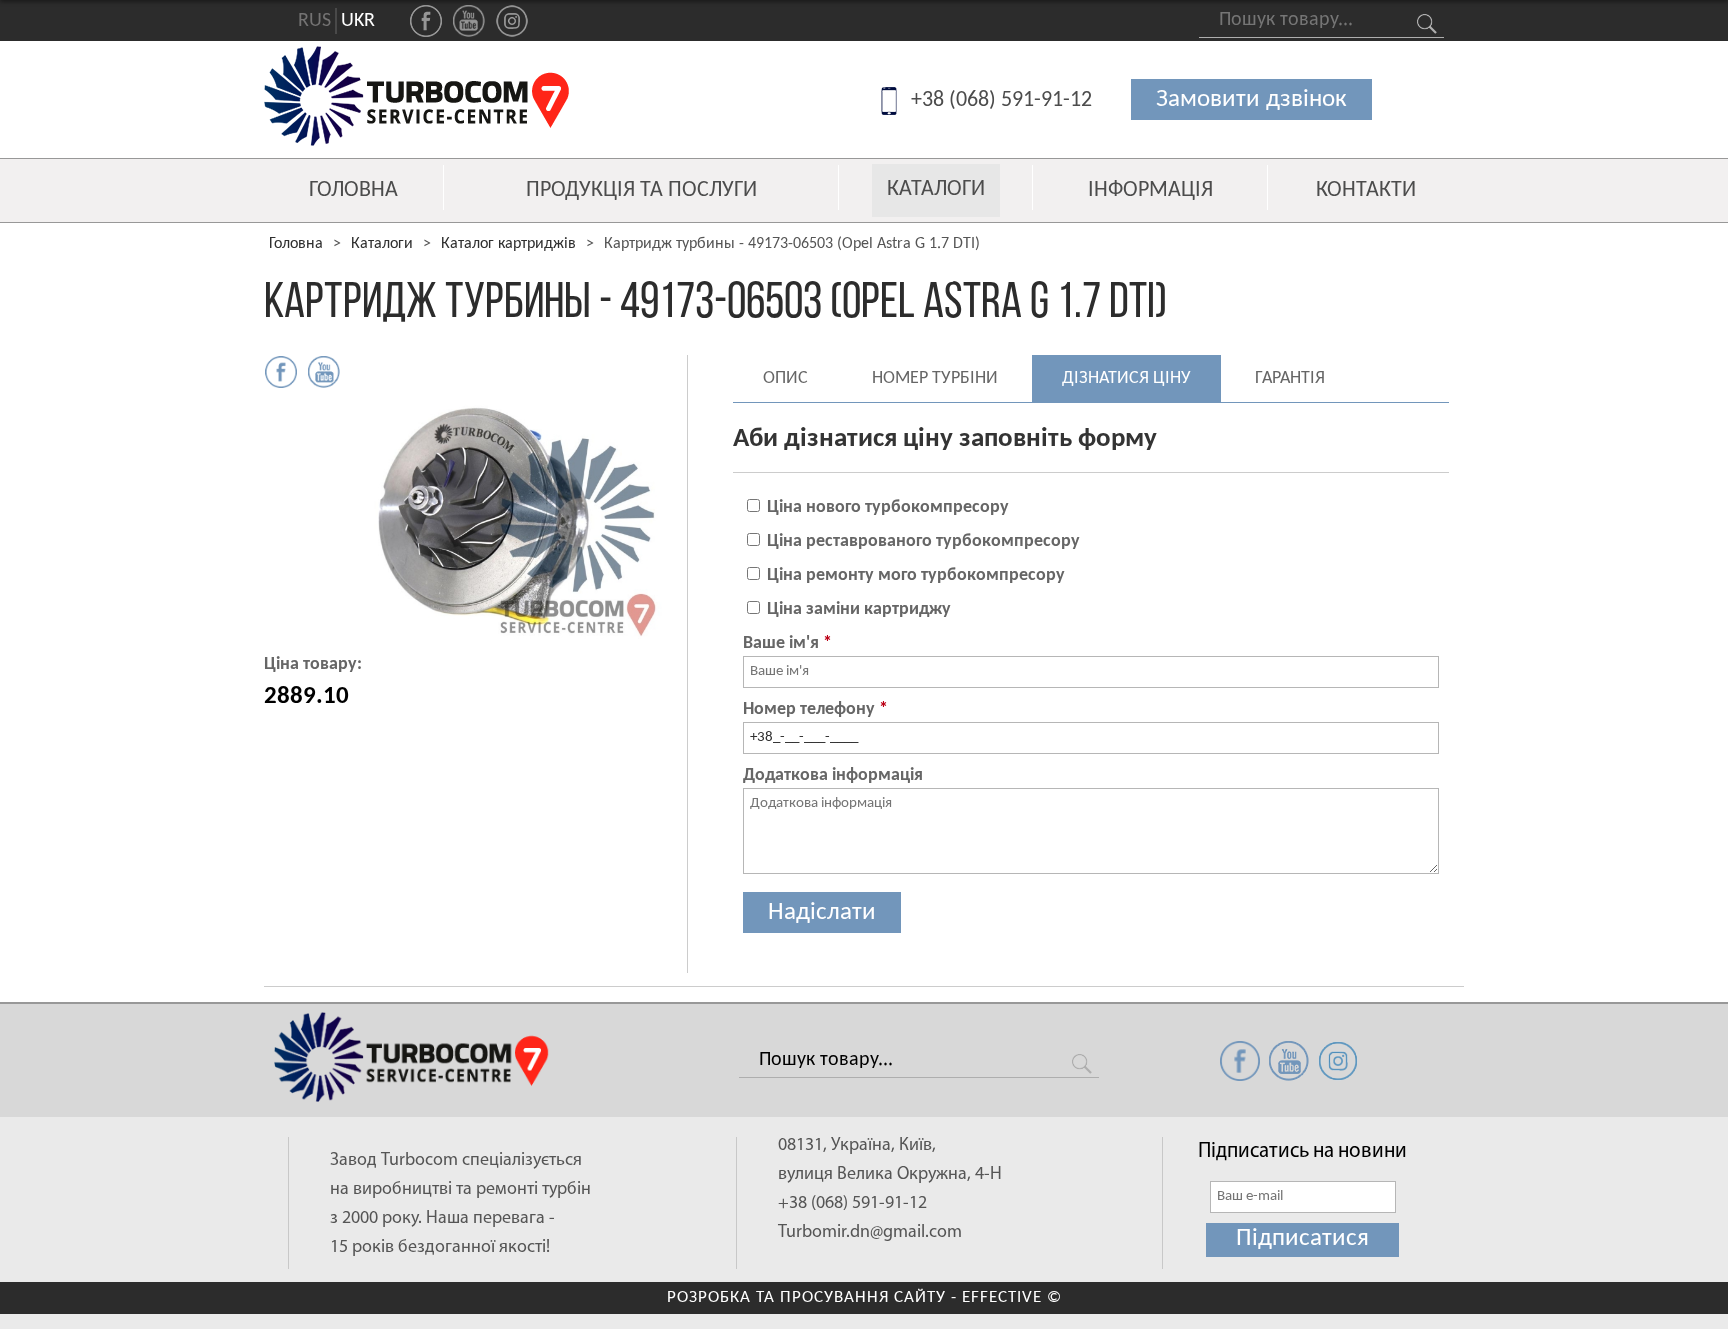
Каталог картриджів (508, 244)
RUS (314, 21)
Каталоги (936, 189)
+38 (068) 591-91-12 (1001, 100)
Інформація (1150, 191)
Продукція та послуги (641, 191)
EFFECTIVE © (1012, 1297)
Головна (353, 191)
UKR (358, 21)
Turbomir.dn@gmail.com (870, 1233)
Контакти (1366, 191)
